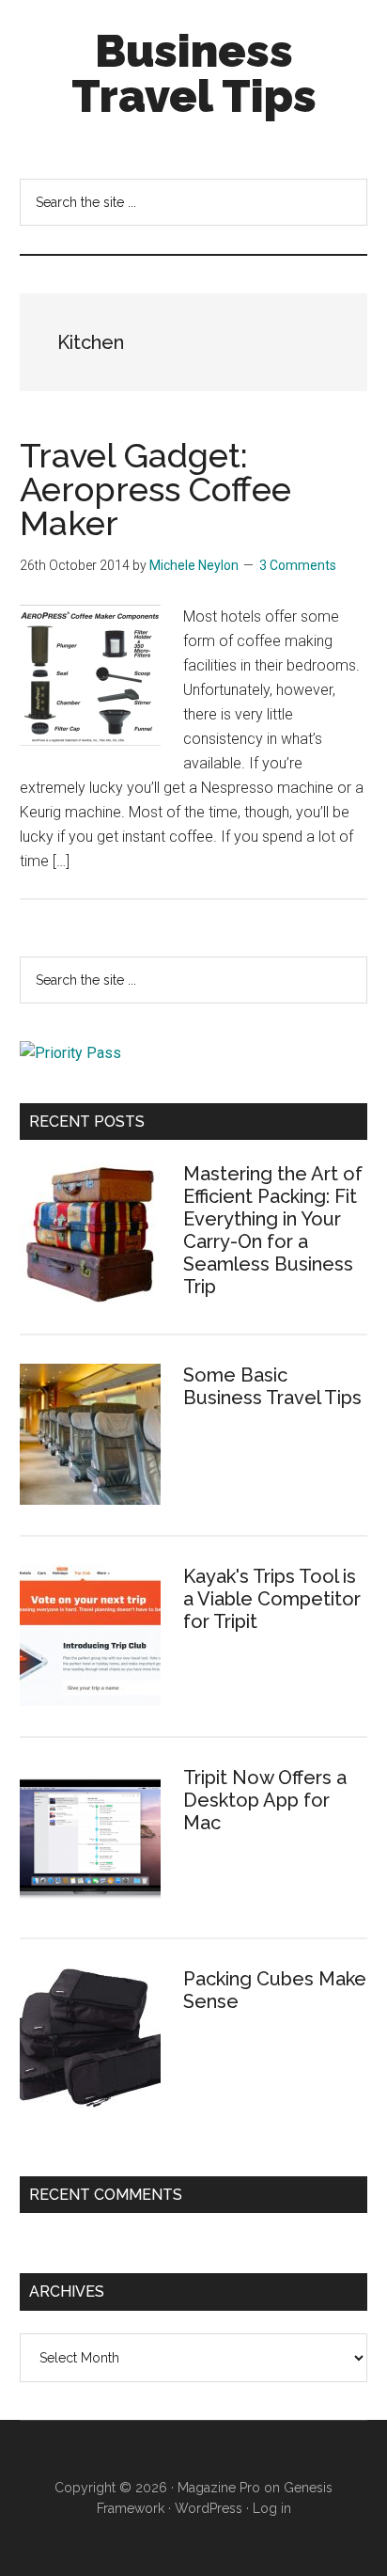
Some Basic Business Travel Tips (272, 1386)
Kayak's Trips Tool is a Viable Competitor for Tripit (272, 1599)
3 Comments (298, 565)
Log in (272, 2508)
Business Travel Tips (194, 73)
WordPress (209, 2508)
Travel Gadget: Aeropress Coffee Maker (155, 489)
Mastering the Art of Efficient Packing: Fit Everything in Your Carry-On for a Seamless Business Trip (273, 1230)
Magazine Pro (219, 2488)
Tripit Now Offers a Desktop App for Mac (265, 1800)
